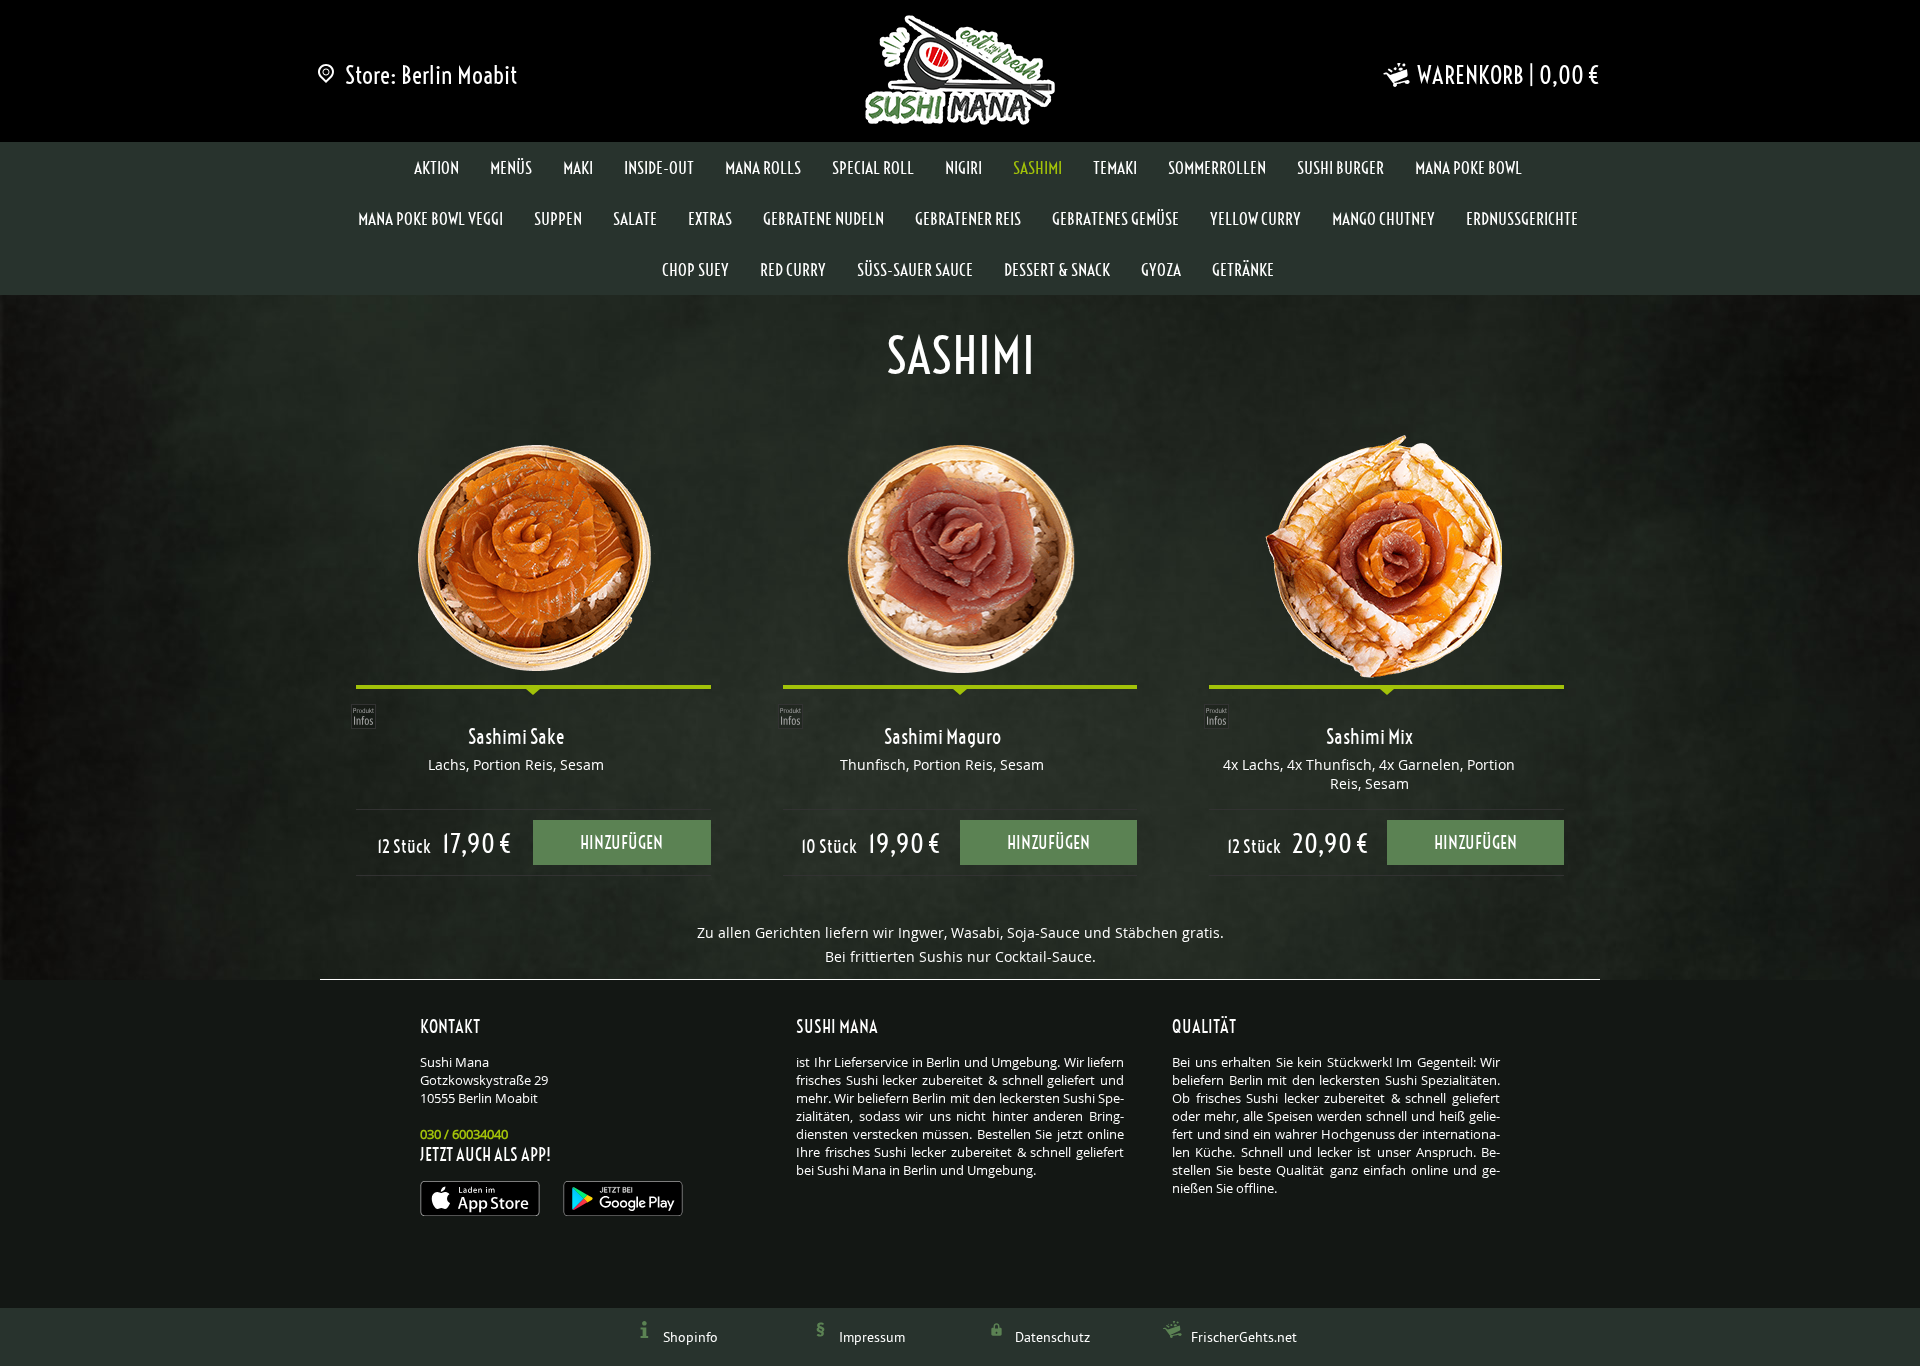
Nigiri (963, 168)
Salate (635, 219)
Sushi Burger (1340, 168)
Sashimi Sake (516, 737)
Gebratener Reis (968, 219)
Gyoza (1161, 270)
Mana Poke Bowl (1468, 168)
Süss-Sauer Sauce (915, 270)
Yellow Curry (1255, 219)
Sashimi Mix (1369, 737)
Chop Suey (695, 270)
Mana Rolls (763, 168)
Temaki (1115, 168)
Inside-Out (659, 168)
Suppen (558, 219)
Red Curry (793, 270)
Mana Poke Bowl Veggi (430, 219)
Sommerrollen (1217, 168)
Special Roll (873, 168)
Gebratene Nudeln (823, 219)
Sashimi (1037, 168)
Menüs (511, 168)
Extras (710, 219)
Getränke (1243, 270)
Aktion (436, 168)
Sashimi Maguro (942, 737)
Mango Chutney (1383, 219)
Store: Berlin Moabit (431, 75)
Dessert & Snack (1057, 270)
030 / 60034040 (464, 1134)
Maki (578, 168)
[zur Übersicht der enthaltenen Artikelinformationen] (363, 716)
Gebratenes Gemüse (1115, 219)
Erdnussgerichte (1522, 219)
